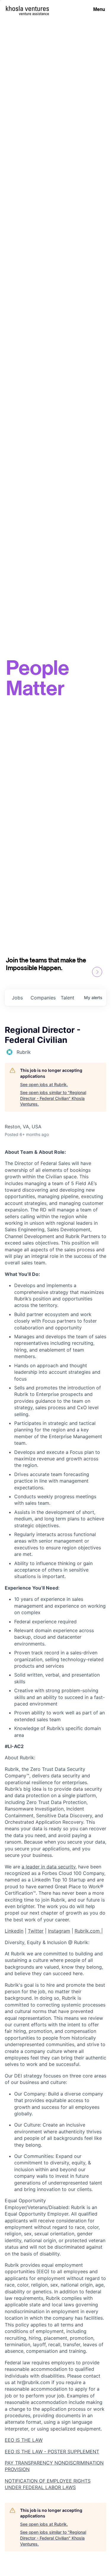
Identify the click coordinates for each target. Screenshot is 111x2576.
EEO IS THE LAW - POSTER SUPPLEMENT (52, 2452)
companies (43, 998)
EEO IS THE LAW (24, 2440)
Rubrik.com (88, 1931)
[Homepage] (27, 8)
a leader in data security (49, 1867)
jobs (17, 998)
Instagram (59, 1931)
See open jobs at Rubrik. (44, 1084)
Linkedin (14, 1931)
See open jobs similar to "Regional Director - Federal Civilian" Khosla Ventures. (53, 1098)
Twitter (36, 1931)
